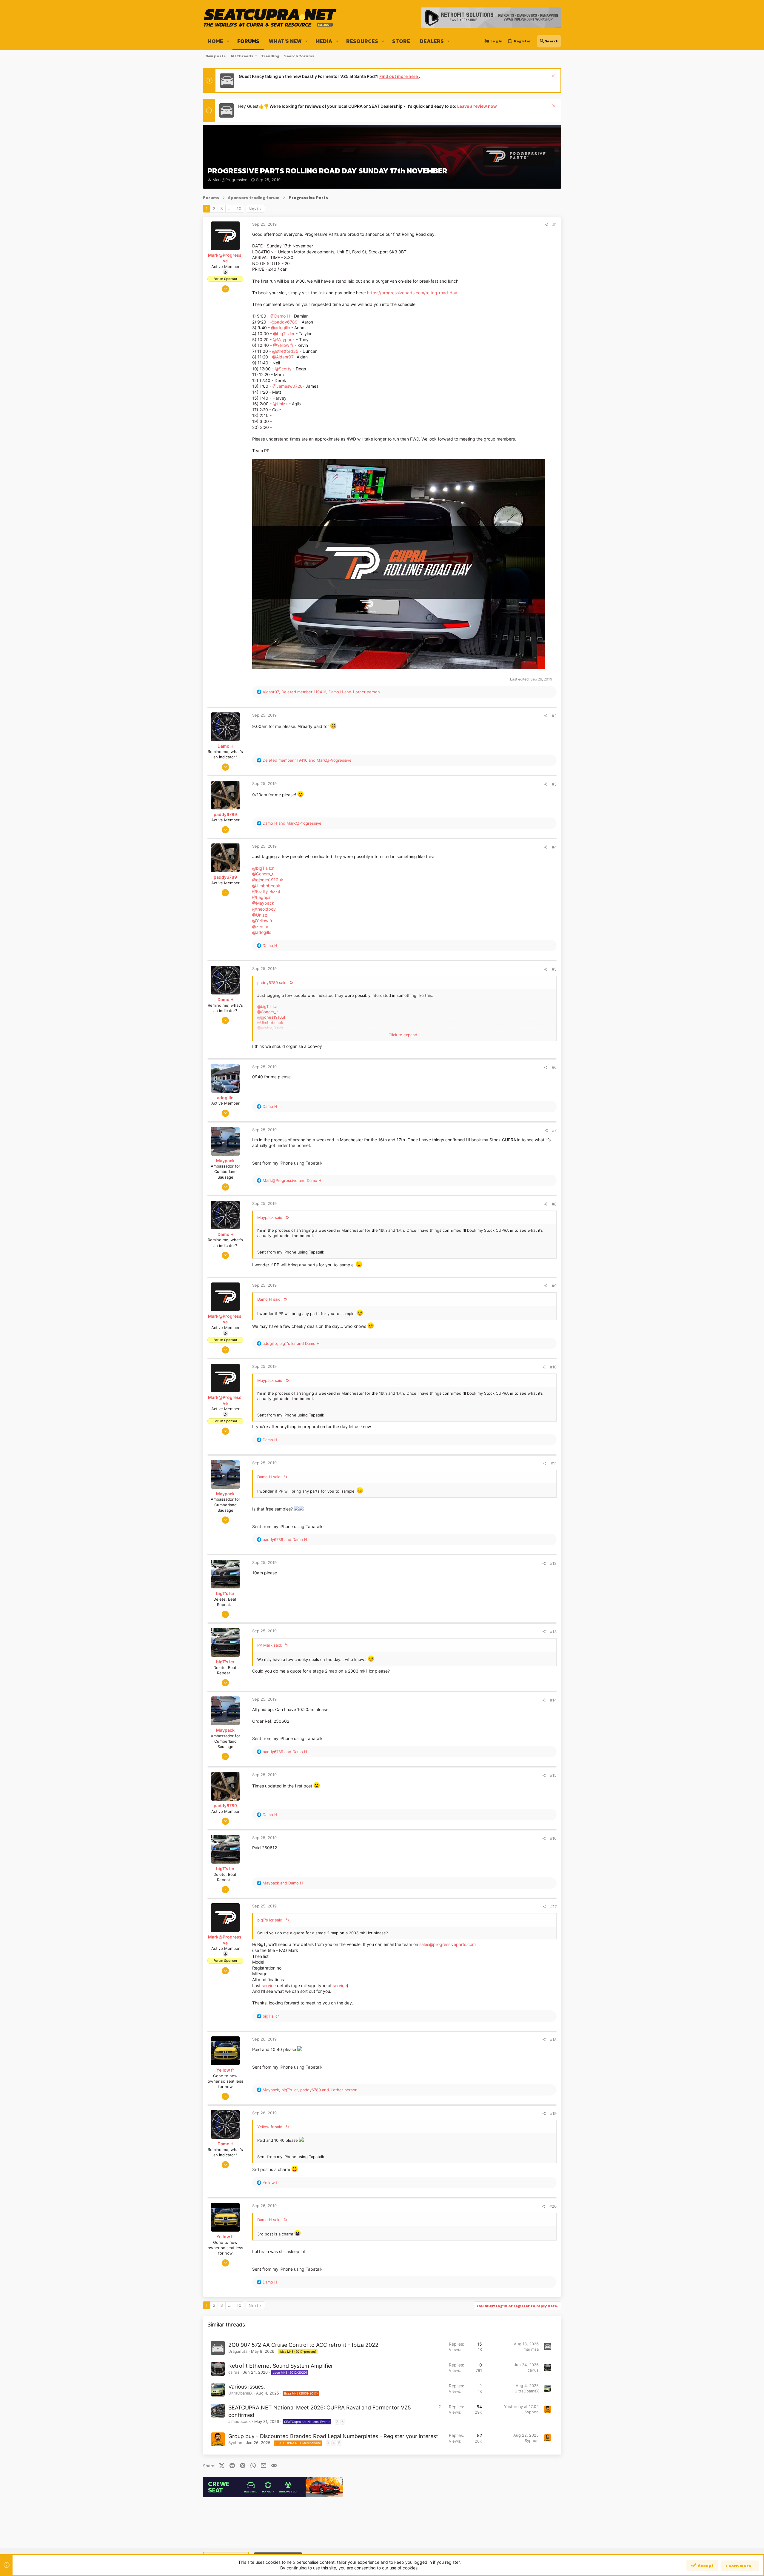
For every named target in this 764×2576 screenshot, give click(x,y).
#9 (554, 1286)
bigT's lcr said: (270, 1920)
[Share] (546, 225)
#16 (553, 1838)
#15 (553, 1775)
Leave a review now (477, 106)
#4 (554, 847)
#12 (553, 1563)
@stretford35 (285, 351)
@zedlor (260, 927)
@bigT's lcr (284, 334)
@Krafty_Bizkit (266, 891)
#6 (554, 1067)
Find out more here (399, 76)
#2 (554, 716)
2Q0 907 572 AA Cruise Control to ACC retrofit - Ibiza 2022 (303, 2345)
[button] (228, 41)
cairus (234, 2372)
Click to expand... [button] (405, 1035)
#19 (553, 2113)
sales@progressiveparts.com (448, 1944)
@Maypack (284, 339)
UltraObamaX (240, 2393)
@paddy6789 (284, 322)
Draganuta (238, 2351)
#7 (554, 1130)
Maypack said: (270, 1217)
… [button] (230, 208)
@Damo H (280, 316)
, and (291, 1343)
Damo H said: (269, 1299)
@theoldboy (264, 909)
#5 (554, 969)
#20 (553, 2206)
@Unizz (280, 404)
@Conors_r (263, 874)
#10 (553, 1367)
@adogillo (281, 328)
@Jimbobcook (266, 886)
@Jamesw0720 (288, 386)
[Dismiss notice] (553, 77)
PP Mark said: (270, 1645)
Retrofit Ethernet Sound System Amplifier (281, 2366)
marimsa (531, 2349)
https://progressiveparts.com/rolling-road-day (412, 293)
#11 (554, 1463)
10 (239, 208)
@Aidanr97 (283, 357)
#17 (553, 1907)
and (307, 760)
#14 (553, 1700)
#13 (553, 1632)
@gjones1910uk (268, 880)
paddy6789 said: (272, 983)
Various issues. (247, 2387)
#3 (554, 784)
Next (253, 209)
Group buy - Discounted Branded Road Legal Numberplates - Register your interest (333, 2436)
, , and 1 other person (321, 692)
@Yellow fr (283, 345)
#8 (554, 1204)
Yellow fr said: (270, 2127)
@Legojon (262, 897)
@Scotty (283, 369)
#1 (554, 225)
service (269, 1985)
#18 (553, 2040)
